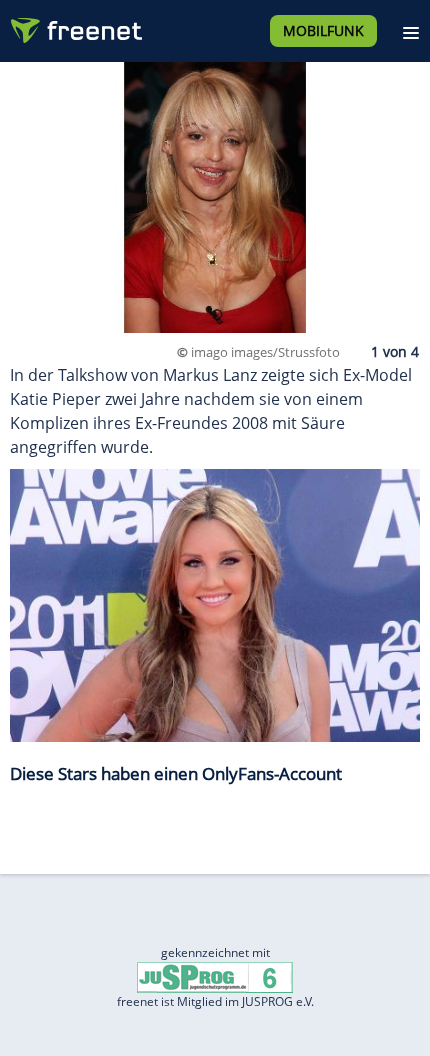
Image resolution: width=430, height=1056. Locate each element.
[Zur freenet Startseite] (74, 26)
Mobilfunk (323, 30)
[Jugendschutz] (215, 975)
